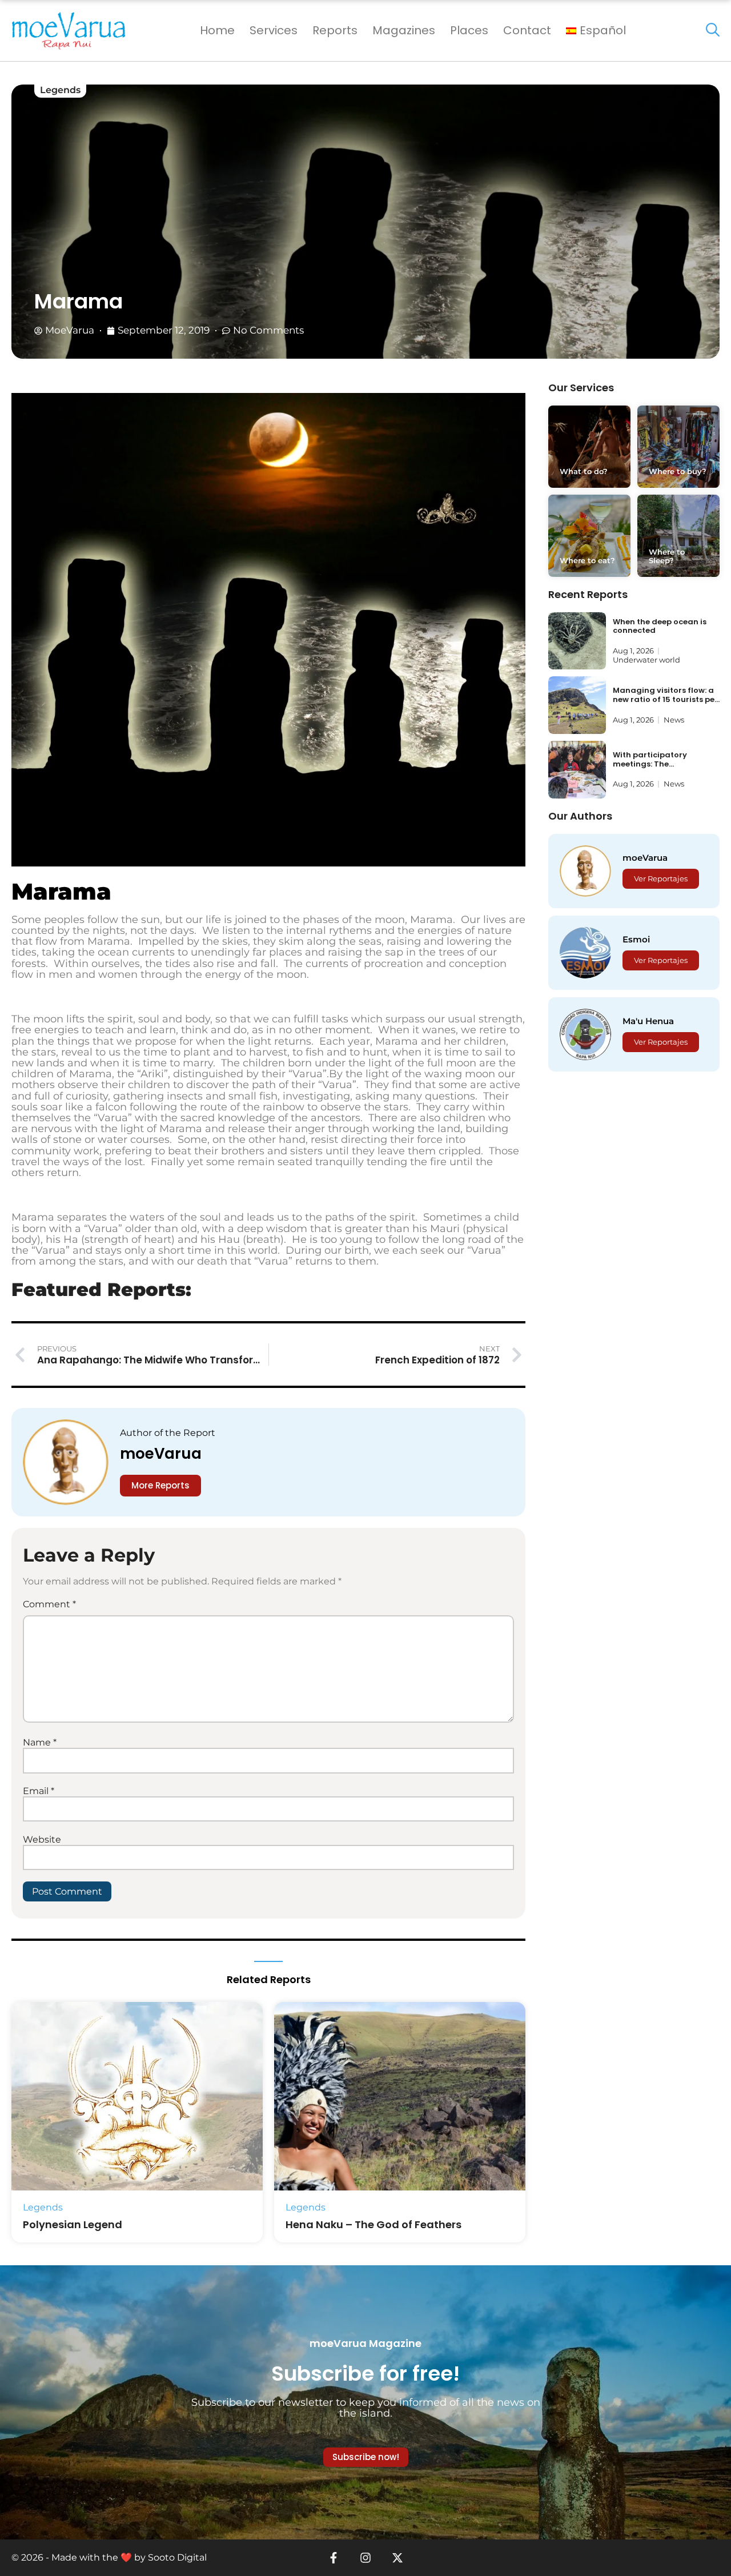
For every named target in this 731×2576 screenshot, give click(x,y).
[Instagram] (365, 2558)
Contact (527, 30)
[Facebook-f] (334, 2558)
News (674, 720)
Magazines (404, 30)
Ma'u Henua (648, 1021)
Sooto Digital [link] (177, 2557)
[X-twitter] (397, 2558)
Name (40, 1742)
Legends (60, 90)
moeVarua (161, 1454)
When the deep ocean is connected (660, 626)
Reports (335, 30)
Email (39, 1791)
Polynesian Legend (73, 2224)
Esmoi (636, 939)
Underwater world (646, 660)
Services (274, 30)
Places (469, 30)
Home (217, 30)
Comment (49, 1604)
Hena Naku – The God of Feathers (373, 2224)
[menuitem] (596, 31)
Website (42, 1839)
